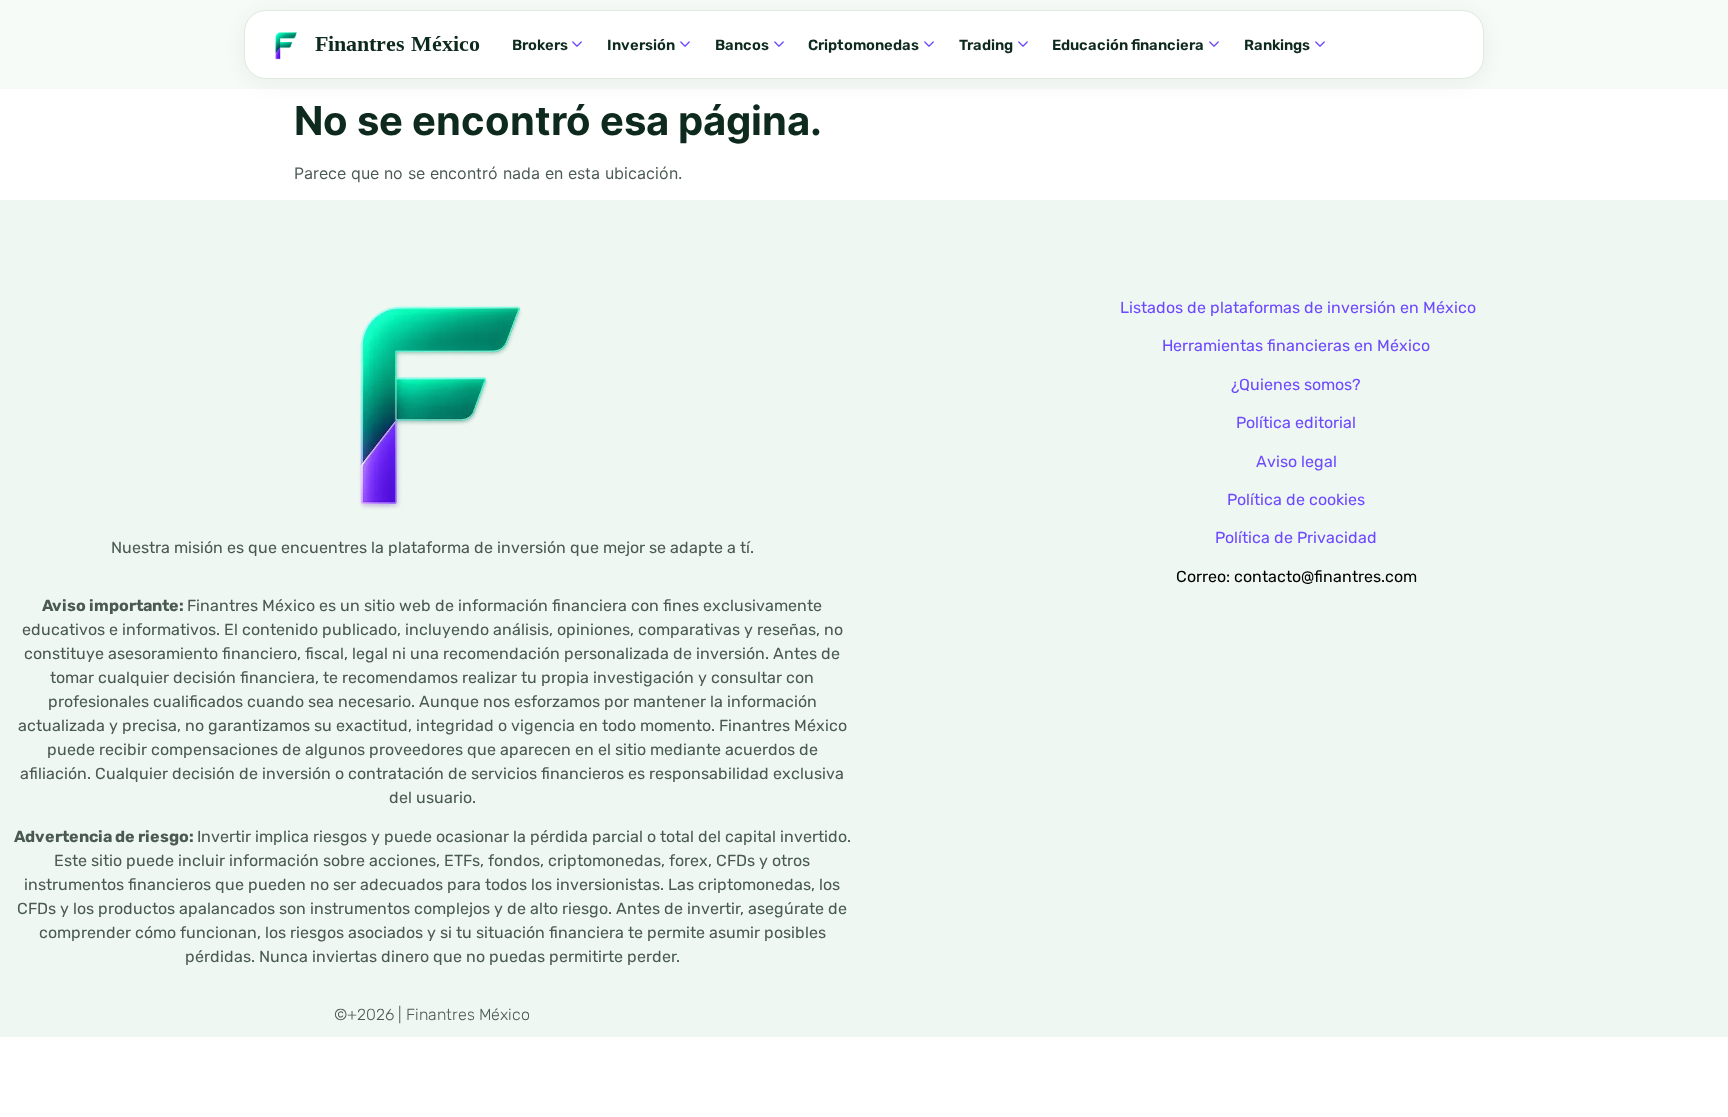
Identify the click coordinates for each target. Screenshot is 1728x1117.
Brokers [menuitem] (540, 45)
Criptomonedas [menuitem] (863, 45)
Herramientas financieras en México (1296, 345)
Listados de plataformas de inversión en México (1298, 307)
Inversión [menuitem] (641, 45)
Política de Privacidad (1296, 537)
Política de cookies (1296, 499)
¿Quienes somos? (1296, 384)
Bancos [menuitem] (742, 45)
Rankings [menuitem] (1277, 45)
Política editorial (1296, 422)
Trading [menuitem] (986, 45)
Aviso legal (1296, 461)
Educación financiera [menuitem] (1128, 45)
